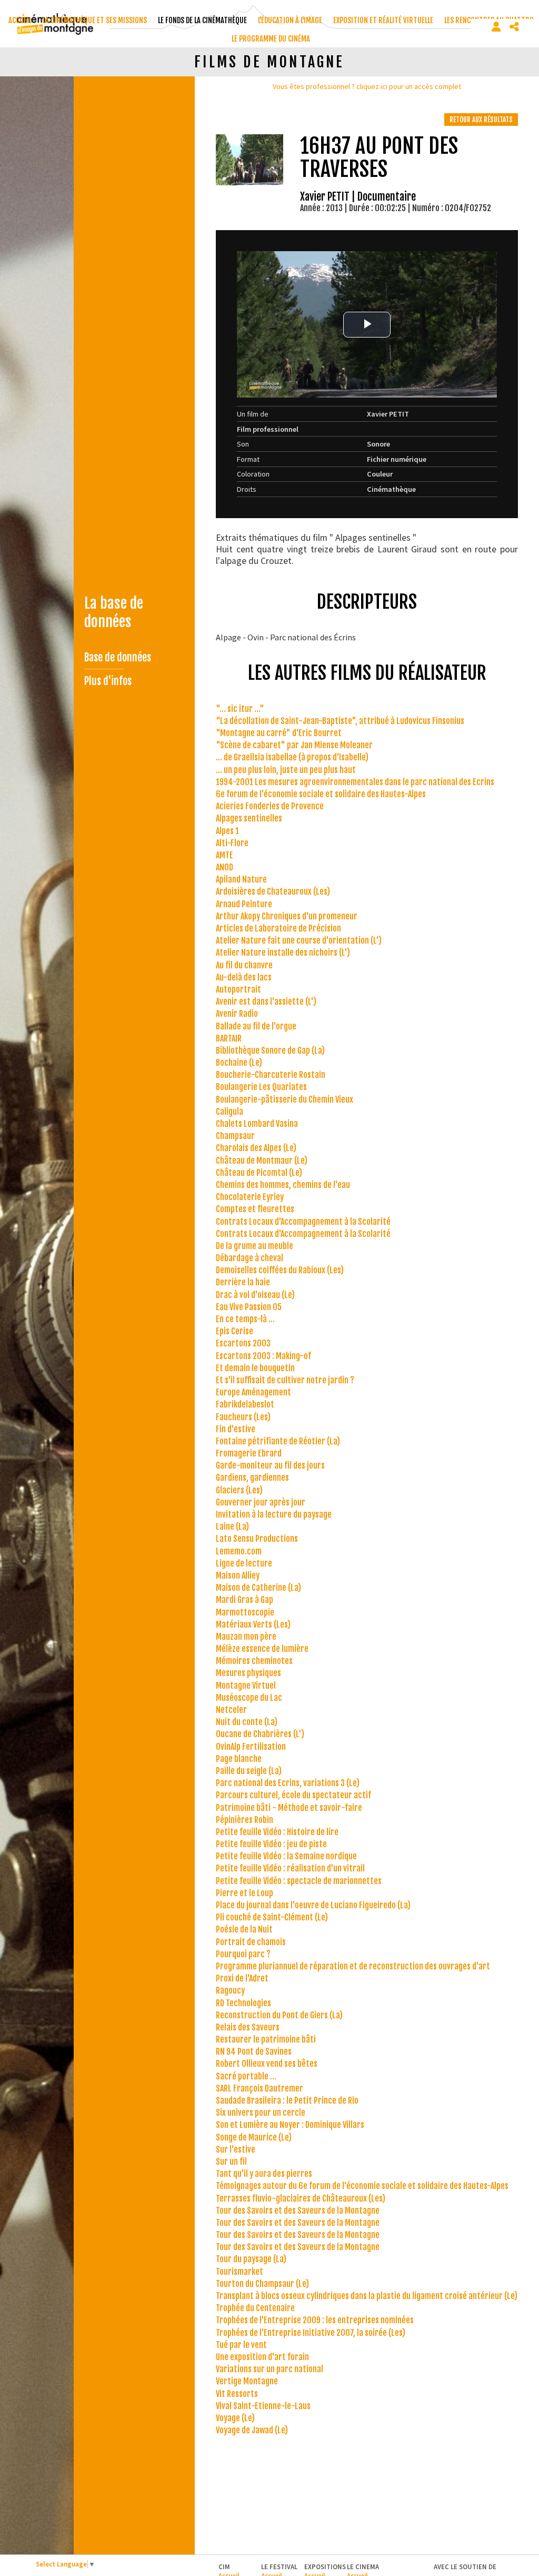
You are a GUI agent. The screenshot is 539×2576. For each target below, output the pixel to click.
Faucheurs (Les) (243, 1417)
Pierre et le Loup (244, 1893)
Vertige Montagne (247, 2381)
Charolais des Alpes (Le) (256, 1148)
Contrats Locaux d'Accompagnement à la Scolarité (303, 1222)
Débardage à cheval (249, 1258)
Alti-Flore (232, 843)
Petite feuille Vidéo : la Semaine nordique (286, 1856)
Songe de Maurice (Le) (254, 2137)
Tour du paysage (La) (251, 2259)
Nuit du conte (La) (247, 1722)
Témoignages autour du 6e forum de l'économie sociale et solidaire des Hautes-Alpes (362, 2186)
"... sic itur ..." (240, 709)
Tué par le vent (241, 2345)
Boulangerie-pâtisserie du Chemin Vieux (285, 1099)
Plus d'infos (108, 681)
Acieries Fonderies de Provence (270, 806)
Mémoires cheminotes (254, 1661)
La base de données (114, 612)
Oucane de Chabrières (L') (260, 1734)
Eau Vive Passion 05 (249, 1307)
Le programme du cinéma (271, 39)
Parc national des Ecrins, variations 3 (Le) (288, 1783)
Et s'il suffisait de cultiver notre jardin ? (285, 1380)
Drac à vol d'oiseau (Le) (255, 1295)
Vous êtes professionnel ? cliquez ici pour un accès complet (367, 86)
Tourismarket (239, 2272)
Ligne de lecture (244, 1563)
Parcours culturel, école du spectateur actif (293, 1795)
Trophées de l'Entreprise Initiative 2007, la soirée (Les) (311, 2333)
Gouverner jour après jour (261, 1502)
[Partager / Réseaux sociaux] (514, 27)
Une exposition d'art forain (262, 2357)
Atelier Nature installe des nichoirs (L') (283, 953)
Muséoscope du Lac (249, 1698)
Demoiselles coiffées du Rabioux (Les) (280, 1270)
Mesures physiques (248, 1673)
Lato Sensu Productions (257, 1539)
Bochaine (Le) (239, 1063)
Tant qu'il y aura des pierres (264, 2174)
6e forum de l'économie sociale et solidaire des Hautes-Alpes (321, 794)
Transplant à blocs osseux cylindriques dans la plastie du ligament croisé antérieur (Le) (367, 2296)
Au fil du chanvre (244, 965)
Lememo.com (239, 1551)
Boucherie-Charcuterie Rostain (271, 1075)
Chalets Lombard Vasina (257, 1124)
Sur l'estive (236, 2149)
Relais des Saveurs (248, 2027)
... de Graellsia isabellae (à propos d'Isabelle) (292, 757)
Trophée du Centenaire (255, 2308)
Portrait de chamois (251, 1942)
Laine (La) (232, 1527)
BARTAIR (229, 1038)
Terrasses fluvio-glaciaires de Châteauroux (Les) (301, 2198)
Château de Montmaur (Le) (262, 1161)
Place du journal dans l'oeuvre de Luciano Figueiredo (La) (313, 1905)
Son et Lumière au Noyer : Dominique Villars (290, 2125)
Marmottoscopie (245, 1612)
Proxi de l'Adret (242, 1978)
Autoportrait (238, 989)
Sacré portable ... (246, 2076)
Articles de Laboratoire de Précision (278, 928)
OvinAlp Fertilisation (251, 1747)
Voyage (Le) (235, 2418)
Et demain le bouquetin (255, 1368)
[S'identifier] (496, 27)
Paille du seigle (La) (249, 1771)
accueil (20, 20)
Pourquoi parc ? (243, 1954)
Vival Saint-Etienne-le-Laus (263, 2406)
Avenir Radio (237, 1014)
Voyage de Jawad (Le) (252, 2430)
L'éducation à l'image (290, 20)
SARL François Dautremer (259, 2088)
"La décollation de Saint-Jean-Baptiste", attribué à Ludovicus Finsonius (340, 721)
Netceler (231, 1710)
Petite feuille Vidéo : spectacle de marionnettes (299, 1881)
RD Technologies (243, 2003)
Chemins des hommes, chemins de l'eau (283, 1185)
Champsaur (235, 1136)
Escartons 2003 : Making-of (263, 1356)
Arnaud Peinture (244, 904)
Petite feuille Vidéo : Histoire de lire (277, 1832)
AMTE (224, 855)
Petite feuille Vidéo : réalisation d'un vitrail (290, 1868)
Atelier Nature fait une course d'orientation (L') (299, 940)
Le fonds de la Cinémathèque (202, 20)
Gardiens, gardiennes (252, 1478)
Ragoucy (230, 1990)
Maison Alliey (238, 1576)
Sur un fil (231, 2162)
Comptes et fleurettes (255, 1209)
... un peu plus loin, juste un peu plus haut (286, 770)
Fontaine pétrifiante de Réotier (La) (278, 1441)
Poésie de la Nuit (244, 1929)
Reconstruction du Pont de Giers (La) (279, 2015)
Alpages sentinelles (249, 818)
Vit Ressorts (237, 2394)
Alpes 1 (227, 831)
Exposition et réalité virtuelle (383, 20)
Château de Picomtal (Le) (259, 1173)
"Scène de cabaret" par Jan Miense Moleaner (294, 745)
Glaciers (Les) (239, 1490)
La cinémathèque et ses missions (95, 20)
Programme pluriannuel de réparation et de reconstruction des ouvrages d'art (353, 1966)
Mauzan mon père (246, 1637)
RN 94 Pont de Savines (254, 2052)
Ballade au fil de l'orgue (256, 1026)
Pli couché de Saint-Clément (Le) (272, 1917)
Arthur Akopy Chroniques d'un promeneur (287, 916)
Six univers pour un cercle (261, 2113)
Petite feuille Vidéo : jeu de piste (271, 1844)
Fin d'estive (236, 1429)
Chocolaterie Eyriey (250, 1197)
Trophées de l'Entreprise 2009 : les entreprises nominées (315, 2320)
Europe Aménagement (253, 1392)
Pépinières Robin (244, 1820)
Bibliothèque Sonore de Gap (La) (270, 1051)
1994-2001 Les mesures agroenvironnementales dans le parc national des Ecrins (355, 782)
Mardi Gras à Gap (244, 1600)
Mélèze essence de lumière (262, 1649)
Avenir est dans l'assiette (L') (266, 1002)
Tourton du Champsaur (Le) (262, 2284)
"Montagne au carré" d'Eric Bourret (279, 733)
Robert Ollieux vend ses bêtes (267, 2064)
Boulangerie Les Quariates (261, 1087)
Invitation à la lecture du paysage (274, 1514)
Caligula (229, 1112)
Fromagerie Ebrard (249, 1453)
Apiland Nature (241, 879)
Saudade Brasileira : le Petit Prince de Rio (287, 2101)
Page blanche (239, 1759)
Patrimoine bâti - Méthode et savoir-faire (289, 1808)
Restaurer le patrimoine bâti (266, 2039)
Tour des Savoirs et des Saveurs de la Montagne (298, 2211)
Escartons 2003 (243, 1343)
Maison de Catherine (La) (258, 1588)
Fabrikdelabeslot (245, 1404)
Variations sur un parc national (269, 2369)
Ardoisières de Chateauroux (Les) (273, 891)
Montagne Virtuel (246, 1686)
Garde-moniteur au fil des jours (270, 1465)
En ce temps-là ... (245, 1319)
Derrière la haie (243, 1282)
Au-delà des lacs (244, 977)
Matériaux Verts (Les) (253, 1624)
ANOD (224, 867)
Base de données (118, 657)
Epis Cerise (234, 1331)
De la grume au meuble (254, 1246)
